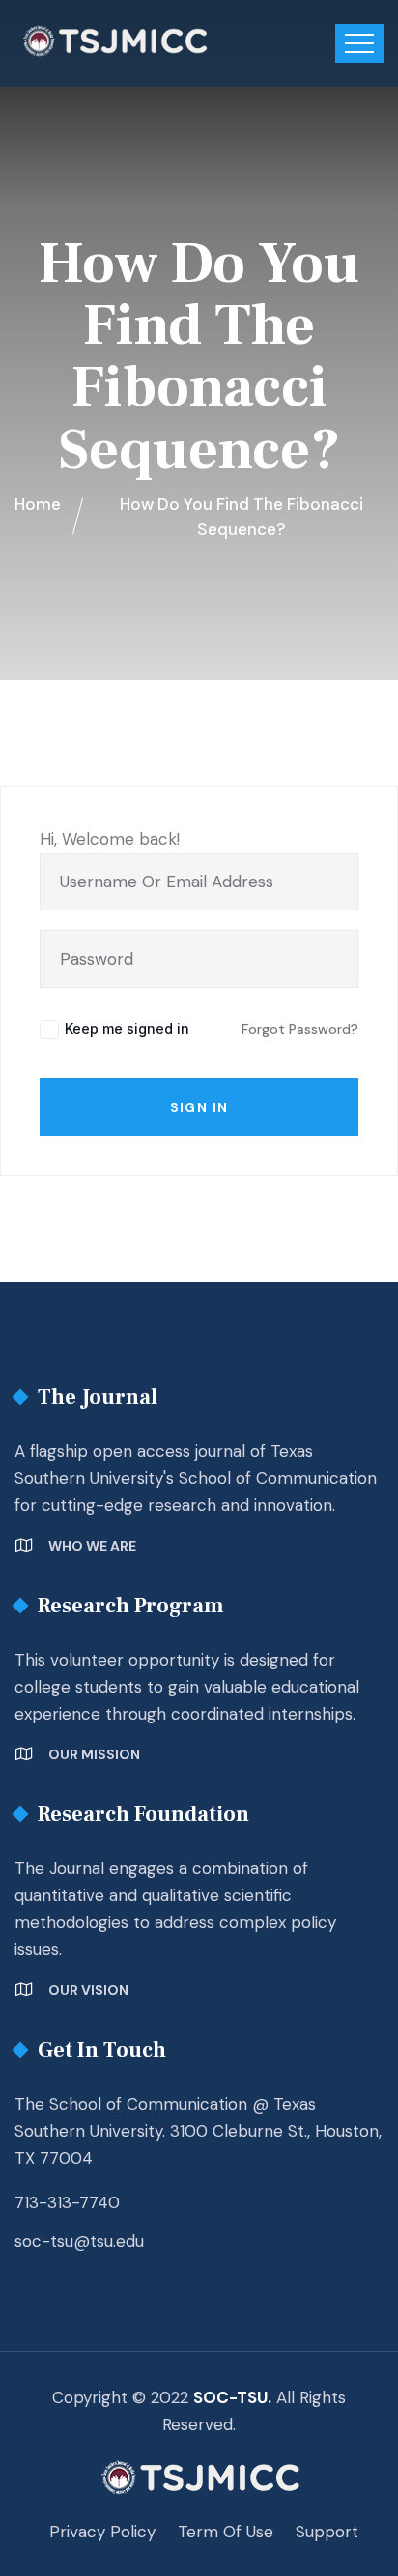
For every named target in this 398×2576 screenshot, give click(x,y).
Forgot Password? (300, 1029)
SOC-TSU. (232, 2397)
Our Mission (94, 1754)
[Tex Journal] (114, 41)
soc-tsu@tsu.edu (79, 2241)
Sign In (199, 1107)
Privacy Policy (102, 2532)
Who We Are (92, 1546)
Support (327, 2532)
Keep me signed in (127, 1029)
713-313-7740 (67, 2202)
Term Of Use (226, 2532)
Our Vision (88, 1990)
